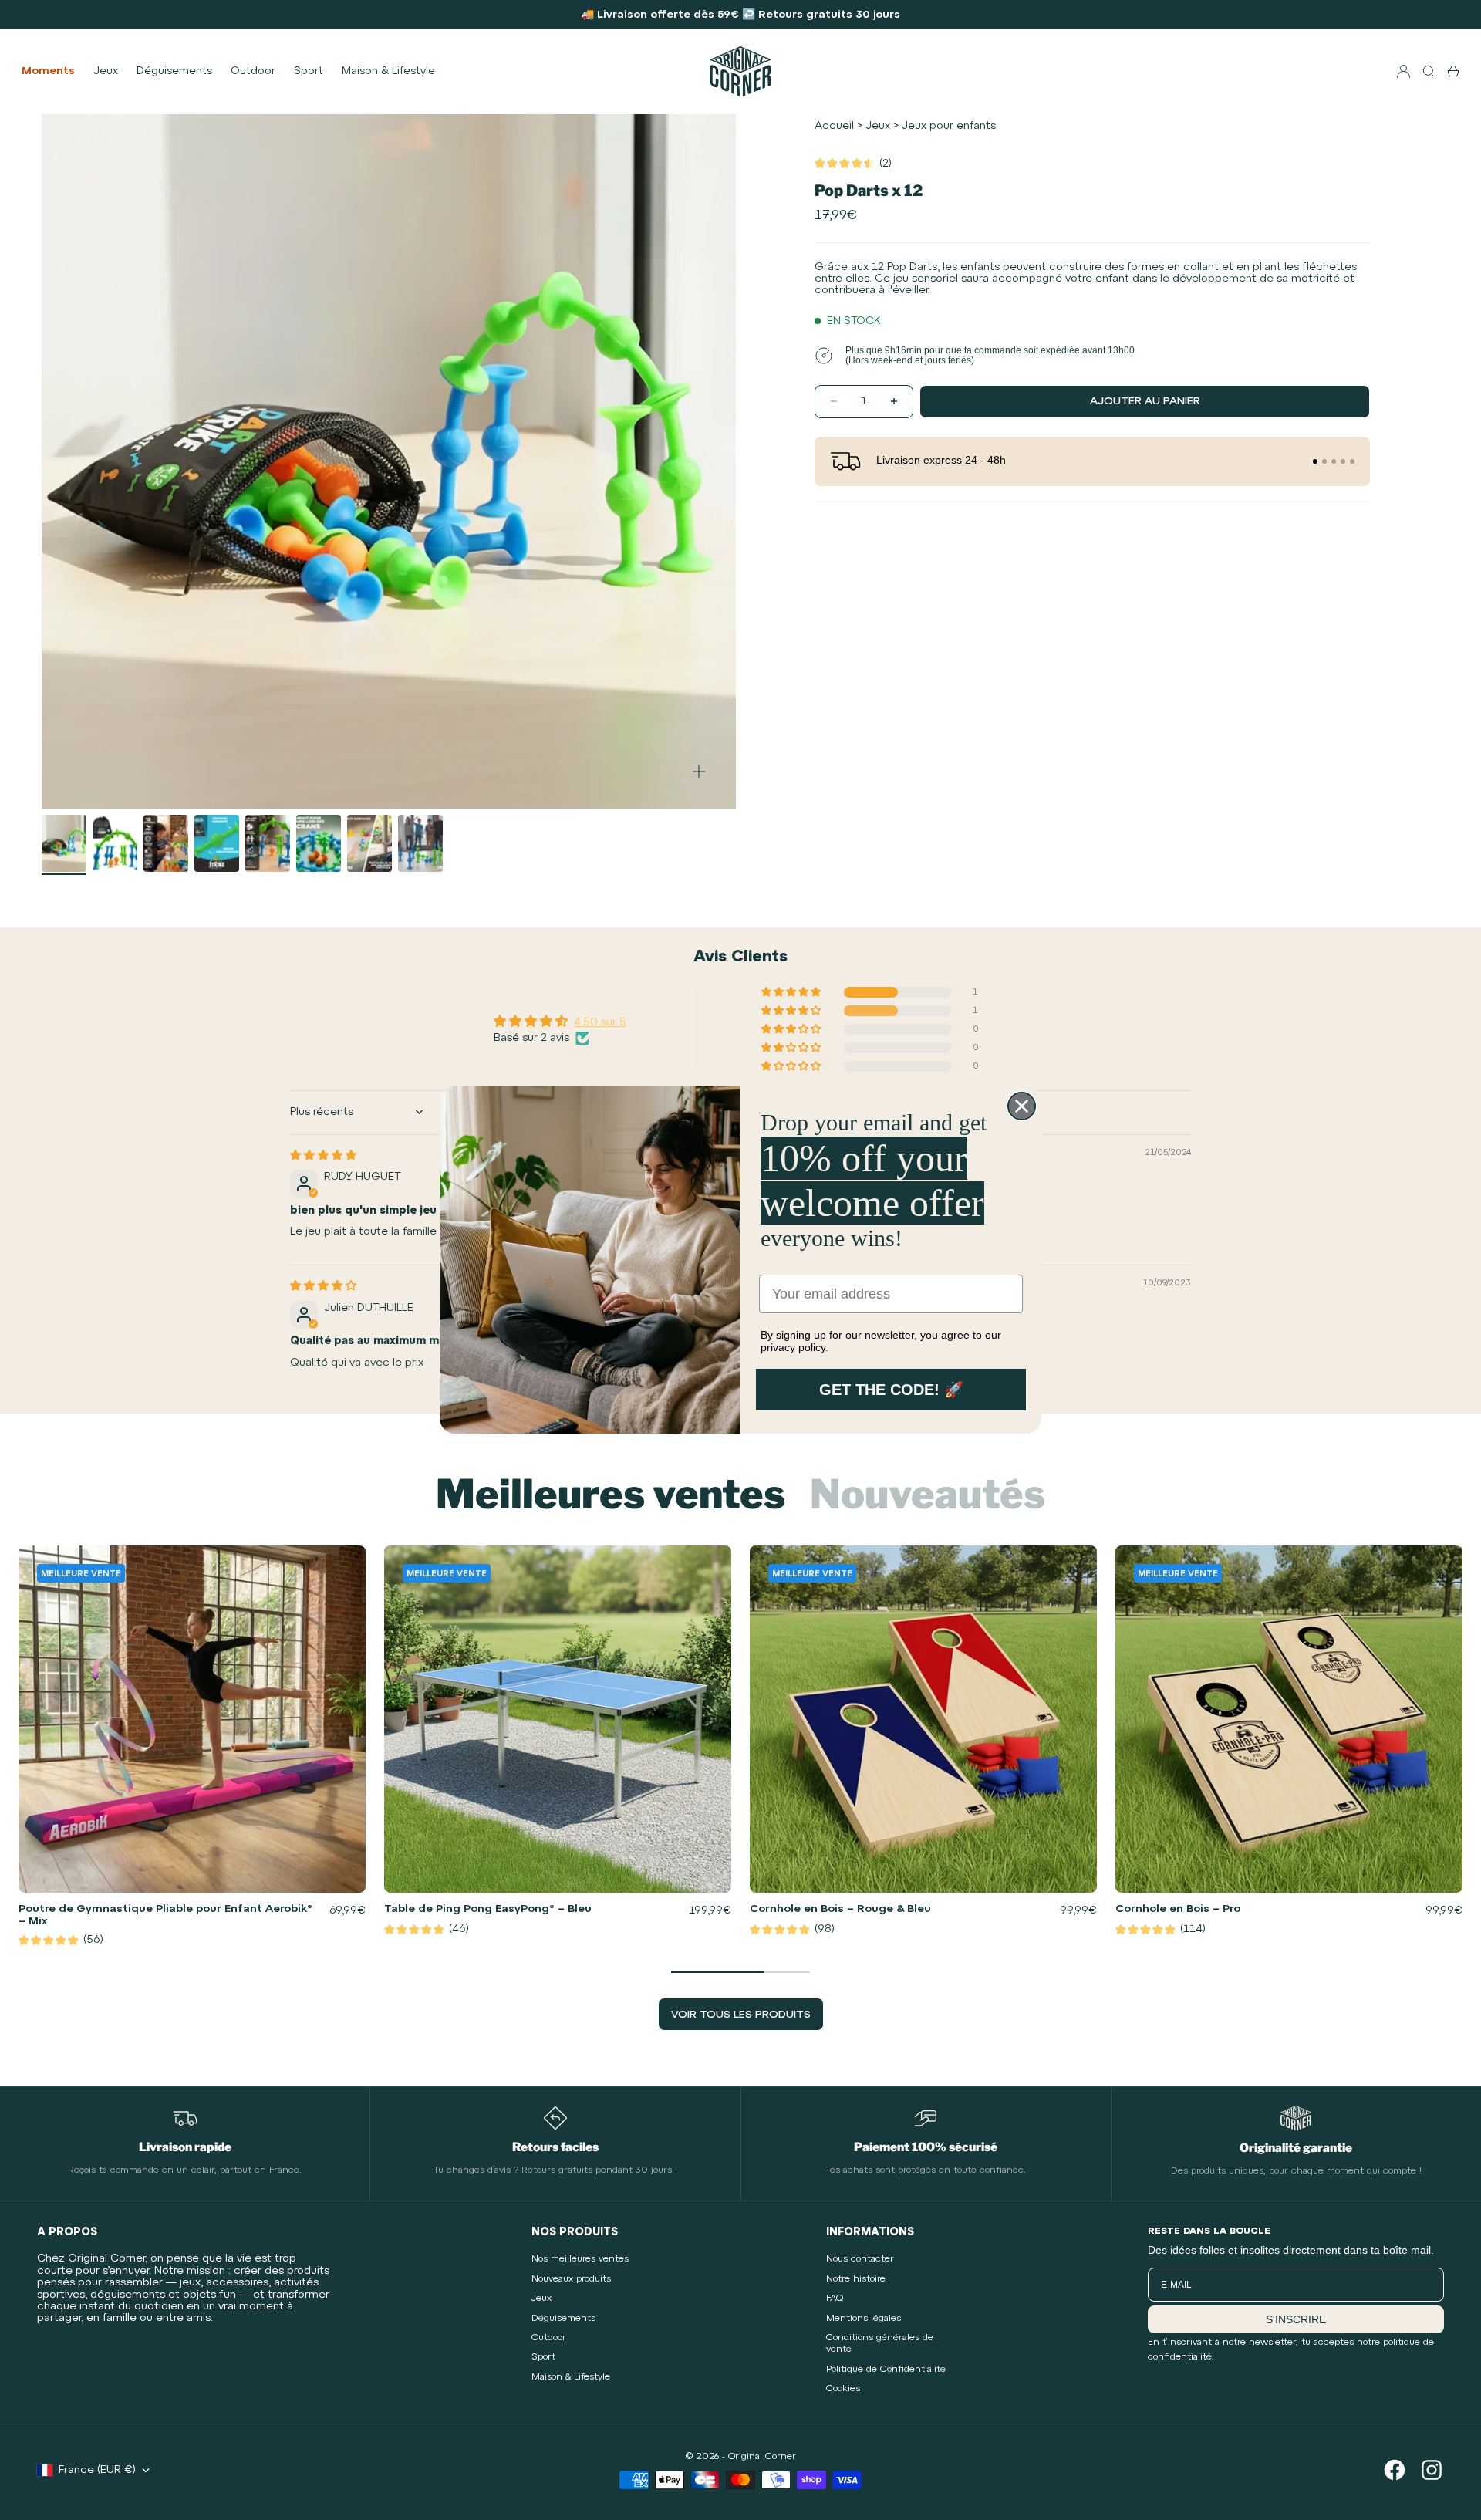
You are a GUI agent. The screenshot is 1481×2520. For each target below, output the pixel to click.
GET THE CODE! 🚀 (891, 1390)
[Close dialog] (1022, 1106)
